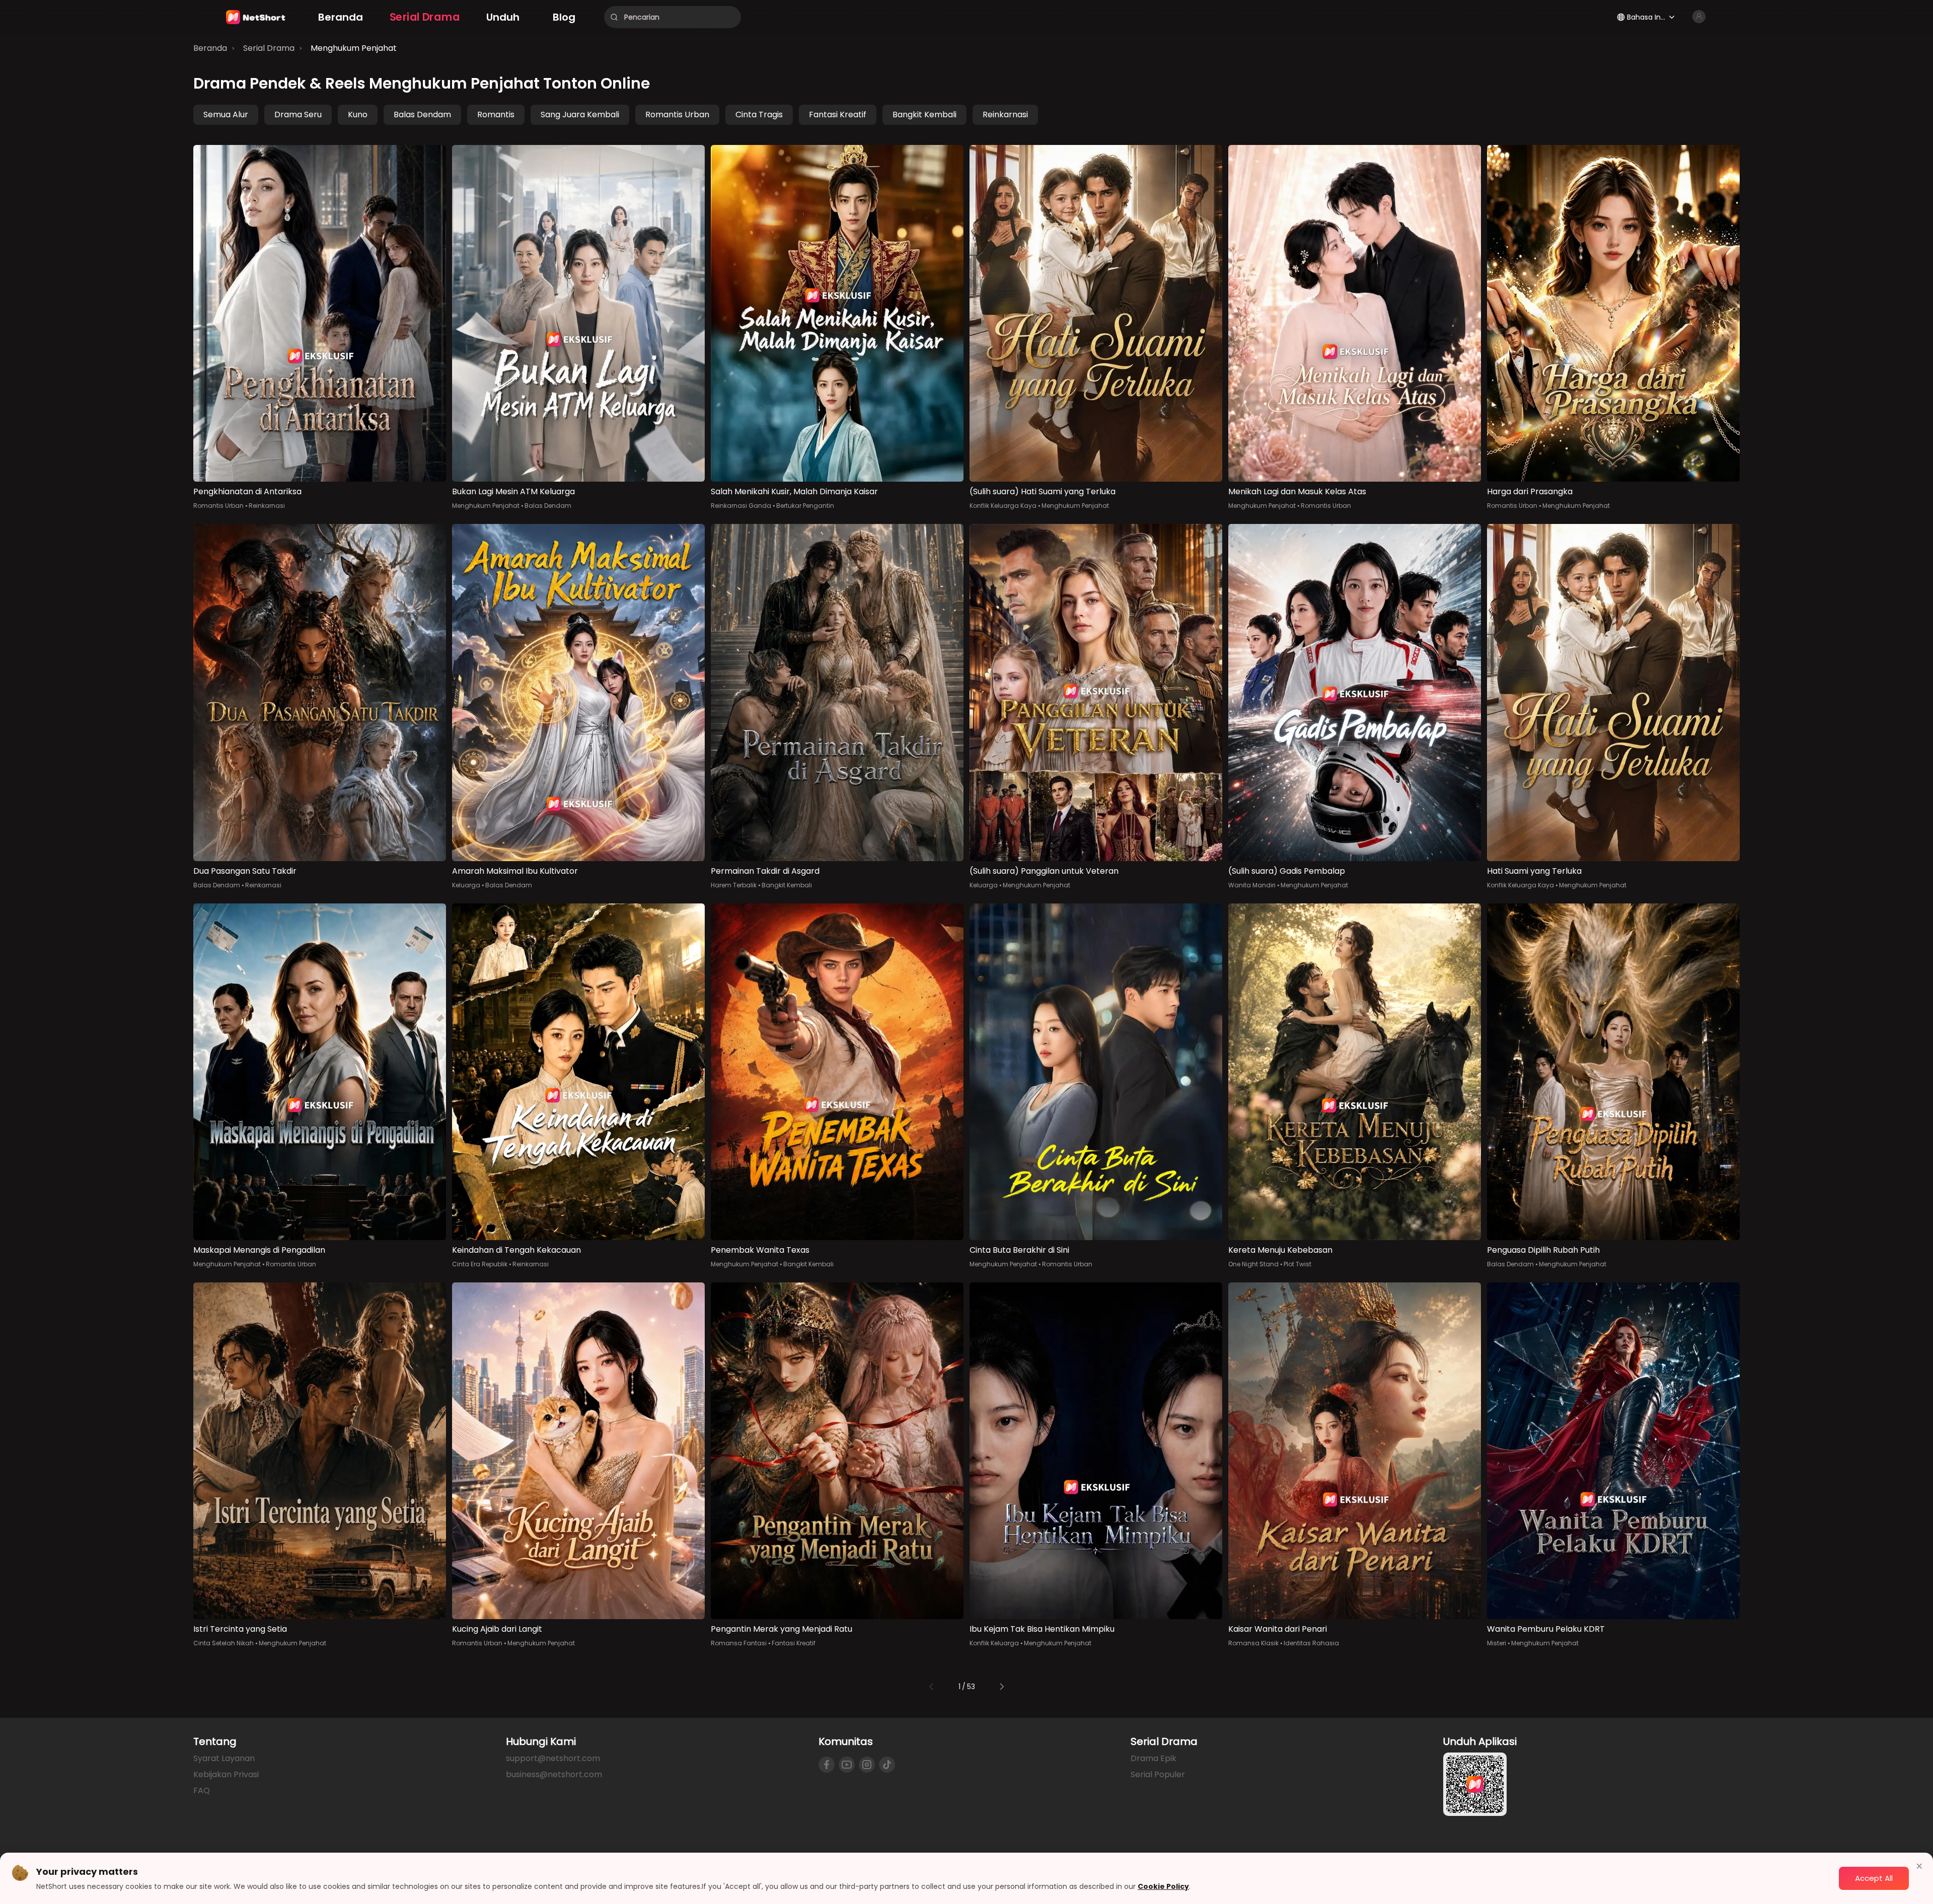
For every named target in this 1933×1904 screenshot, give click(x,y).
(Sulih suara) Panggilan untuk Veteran (1044, 871)
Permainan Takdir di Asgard (765, 871)
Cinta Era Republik (480, 1264)
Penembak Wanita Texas (760, 1250)
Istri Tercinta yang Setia (240, 1629)
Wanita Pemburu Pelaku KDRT (1546, 1629)
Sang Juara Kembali (580, 115)
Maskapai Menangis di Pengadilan (259, 1250)
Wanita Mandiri (1252, 885)
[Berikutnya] (1002, 1687)
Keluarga (466, 885)
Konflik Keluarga (994, 1643)
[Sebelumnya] (931, 1687)
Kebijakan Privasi (226, 1774)
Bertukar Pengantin (805, 506)
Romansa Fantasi (739, 1643)
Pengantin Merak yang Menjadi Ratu (782, 1629)
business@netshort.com (554, 1774)
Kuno (358, 115)
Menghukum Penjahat (354, 48)
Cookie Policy (1163, 1886)
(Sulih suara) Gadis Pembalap (1287, 871)
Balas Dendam (422, 115)
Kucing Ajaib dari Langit (497, 1629)
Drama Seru (298, 115)
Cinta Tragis (759, 115)
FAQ (202, 1791)
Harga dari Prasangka (1530, 491)
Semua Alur (226, 115)
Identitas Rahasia (1311, 1643)
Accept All (1874, 1878)
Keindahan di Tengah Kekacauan (516, 1250)
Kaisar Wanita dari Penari (1278, 1629)
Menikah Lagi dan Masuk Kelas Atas (1297, 491)
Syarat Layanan (224, 1758)
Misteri (1497, 1643)
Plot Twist (1297, 1264)
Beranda (210, 48)
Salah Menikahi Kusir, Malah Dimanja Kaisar (794, 491)
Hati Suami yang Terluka (1534, 871)
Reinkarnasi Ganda (741, 506)
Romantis (496, 115)
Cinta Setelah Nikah (224, 1643)
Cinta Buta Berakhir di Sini (1019, 1250)
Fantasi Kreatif (838, 115)
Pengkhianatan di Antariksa (247, 491)
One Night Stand (1253, 1264)
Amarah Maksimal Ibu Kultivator (515, 871)
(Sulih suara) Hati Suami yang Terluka (1043, 491)
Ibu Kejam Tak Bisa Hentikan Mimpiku (1042, 1629)
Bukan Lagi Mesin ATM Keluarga (513, 491)
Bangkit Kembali (924, 115)
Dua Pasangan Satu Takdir (245, 871)
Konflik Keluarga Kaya (1003, 506)
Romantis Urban (677, 115)
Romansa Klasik (1253, 1643)
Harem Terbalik (734, 885)
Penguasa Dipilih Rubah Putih (1543, 1250)
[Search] (614, 17)
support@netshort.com (553, 1758)
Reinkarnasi (1005, 115)
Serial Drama (269, 48)
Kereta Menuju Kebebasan (1280, 1250)
